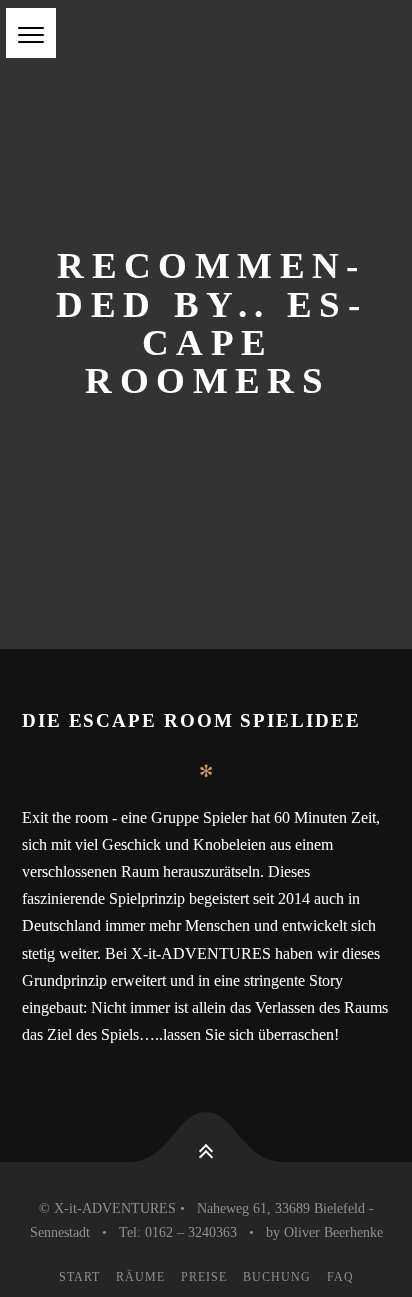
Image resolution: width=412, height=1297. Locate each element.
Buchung (277, 1277)
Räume (140, 1277)
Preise (204, 1277)
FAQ (340, 1277)
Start (79, 1277)
